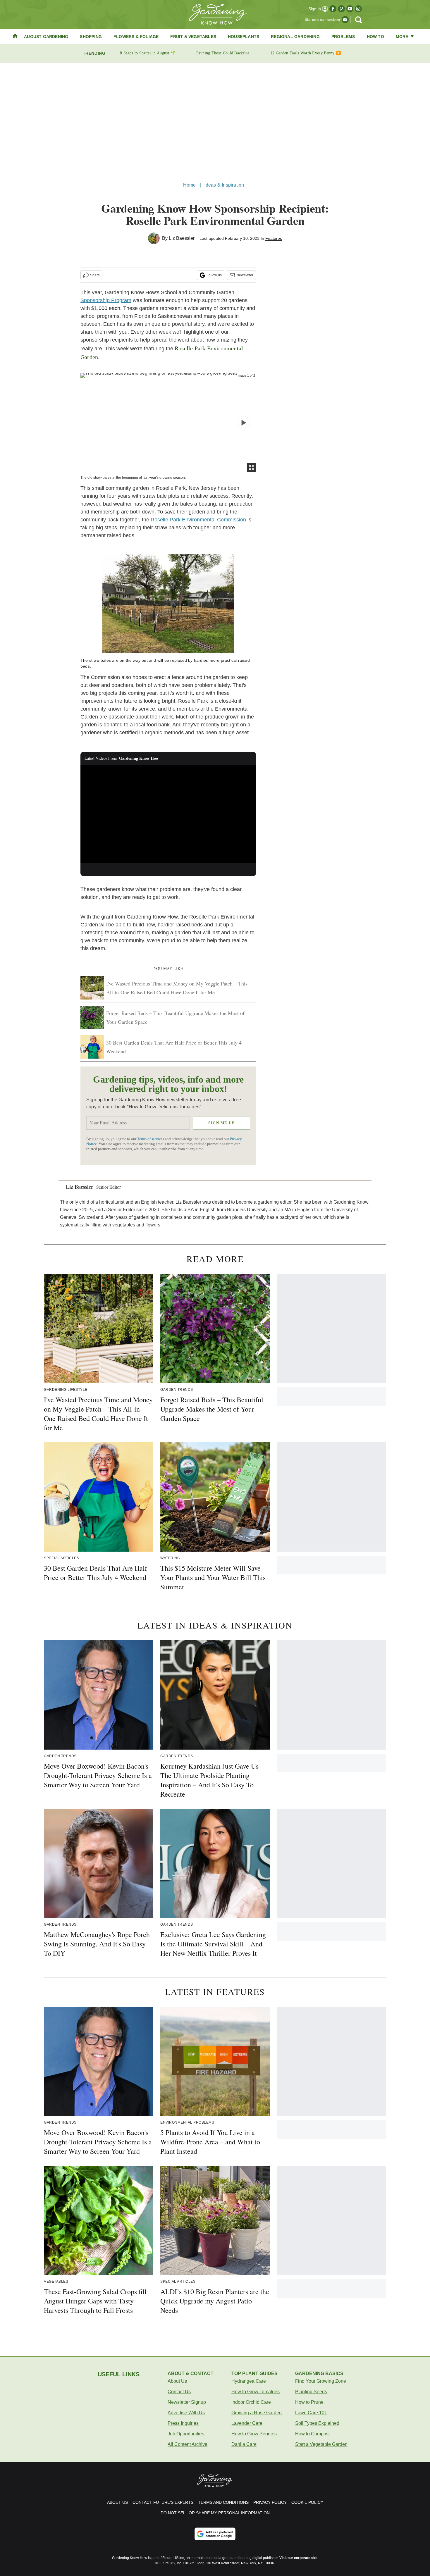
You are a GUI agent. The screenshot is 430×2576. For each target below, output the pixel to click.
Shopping (91, 37)
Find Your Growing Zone (321, 2381)
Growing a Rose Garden (257, 2413)
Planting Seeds (311, 2392)
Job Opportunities (186, 2434)
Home (190, 185)
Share (95, 275)
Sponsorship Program (106, 300)
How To (375, 37)
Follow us (214, 275)
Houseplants (244, 37)
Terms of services (151, 1139)
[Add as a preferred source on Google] (215, 2534)
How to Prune (309, 2402)
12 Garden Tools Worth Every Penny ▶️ (306, 53)
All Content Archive (188, 2444)
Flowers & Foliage (136, 37)
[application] (168, 814)
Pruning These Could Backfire (223, 53)
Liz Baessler (182, 238)
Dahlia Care (244, 2444)
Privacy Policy (270, 2502)
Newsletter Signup (187, 2402)
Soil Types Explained (317, 2423)
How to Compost (312, 2434)
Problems (343, 37)
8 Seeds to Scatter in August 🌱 (148, 53)
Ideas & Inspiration (224, 185)
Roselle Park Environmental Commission (198, 520)
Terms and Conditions (223, 2502)
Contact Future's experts (163, 2502)
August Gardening (46, 37)
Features (274, 238)
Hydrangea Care (249, 2381)
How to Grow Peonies (254, 2434)
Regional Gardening (295, 37)
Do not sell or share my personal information (215, 2513)
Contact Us (179, 2392)
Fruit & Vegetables (193, 37)
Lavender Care (247, 2423)
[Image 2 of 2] (244, 423)
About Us (177, 2381)
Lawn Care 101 (311, 2413)
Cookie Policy (307, 2502)
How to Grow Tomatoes (256, 2392)
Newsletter (245, 275)
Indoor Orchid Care (251, 2402)
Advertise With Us (186, 2413)
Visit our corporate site (298, 2558)
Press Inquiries (183, 2423)
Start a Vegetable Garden (321, 2444)
